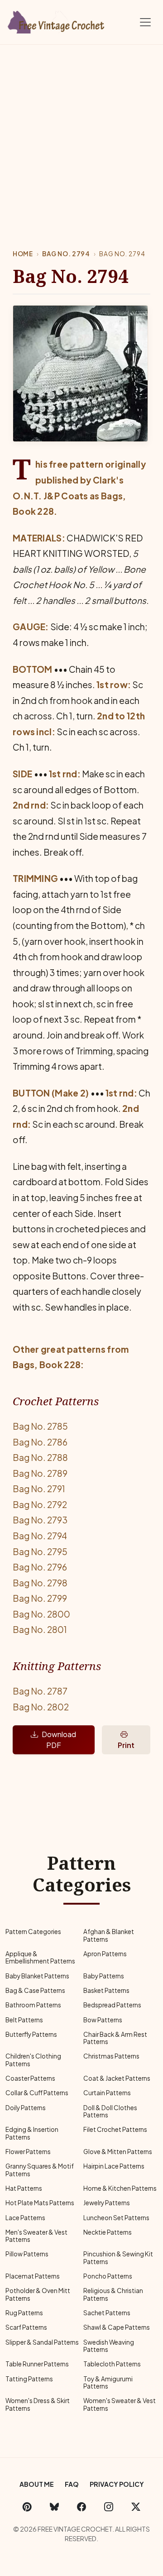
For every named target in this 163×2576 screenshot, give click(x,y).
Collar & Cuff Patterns (37, 2093)
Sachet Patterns (107, 2313)
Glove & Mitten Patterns (118, 2152)
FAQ (72, 2484)
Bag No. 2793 (40, 1520)
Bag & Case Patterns (35, 1990)
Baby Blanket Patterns (37, 1976)
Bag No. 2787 (40, 1691)
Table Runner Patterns (37, 2364)
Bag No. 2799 (40, 1598)
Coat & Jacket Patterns (117, 2078)
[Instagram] (109, 2507)
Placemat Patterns (33, 2276)
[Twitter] (136, 2507)
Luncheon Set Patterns (116, 2218)
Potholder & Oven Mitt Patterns (38, 2294)
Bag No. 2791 (39, 1489)
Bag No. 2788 (40, 1457)
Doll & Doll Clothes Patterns (110, 2111)
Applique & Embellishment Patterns (40, 1957)
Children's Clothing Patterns (33, 2060)
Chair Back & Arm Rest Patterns (115, 2038)
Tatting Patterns (29, 2379)
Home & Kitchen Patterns (120, 2188)
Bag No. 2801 (40, 1629)
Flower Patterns (28, 2152)
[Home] (57, 20)
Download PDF (59, 1740)
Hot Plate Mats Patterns (40, 2203)
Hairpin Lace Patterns (114, 2166)
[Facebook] (81, 2507)
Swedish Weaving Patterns (109, 2346)
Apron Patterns (105, 1954)
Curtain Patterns (107, 2093)
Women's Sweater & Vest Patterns (120, 2404)
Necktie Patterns (108, 2232)
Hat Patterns (24, 2188)
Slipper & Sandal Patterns (42, 2342)
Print (126, 1745)
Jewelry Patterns (107, 2203)
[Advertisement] (81, 131)
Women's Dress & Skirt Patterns (38, 2404)
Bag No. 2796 (40, 1567)
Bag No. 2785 (40, 1426)
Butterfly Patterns (31, 2034)
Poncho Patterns (108, 2276)
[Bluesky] (54, 2507)
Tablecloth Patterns (112, 2364)
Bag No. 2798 (40, 1583)
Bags (112, 496)
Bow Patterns (103, 2020)
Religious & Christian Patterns (113, 2294)
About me (37, 2484)
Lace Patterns (25, 2218)
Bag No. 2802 (41, 1707)
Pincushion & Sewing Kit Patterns (118, 2258)
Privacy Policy (117, 2484)
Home (23, 254)
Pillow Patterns (27, 2254)
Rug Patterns (24, 2313)
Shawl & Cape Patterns (117, 2327)
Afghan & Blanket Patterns (109, 1935)
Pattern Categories (33, 1932)
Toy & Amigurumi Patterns (108, 2382)
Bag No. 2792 (40, 1504)
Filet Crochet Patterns (115, 2129)
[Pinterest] (27, 2507)
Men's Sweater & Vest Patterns (36, 2236)
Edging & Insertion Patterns (32, 2133)
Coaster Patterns (30, 2078)
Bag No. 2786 (40, 1442)
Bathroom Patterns (33, 2005)
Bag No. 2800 (41, 1614)
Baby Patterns (104, 1976)
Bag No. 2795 (40, 1551)
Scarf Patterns (26, 2327)
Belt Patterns (24, 2020)
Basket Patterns (106, 1990)
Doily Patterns (26, 2108)
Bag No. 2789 (40, 1473)
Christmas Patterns (111, 2056)
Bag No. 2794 (66, 254)
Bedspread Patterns (112, 2005)
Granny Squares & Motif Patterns (40, 2170)
